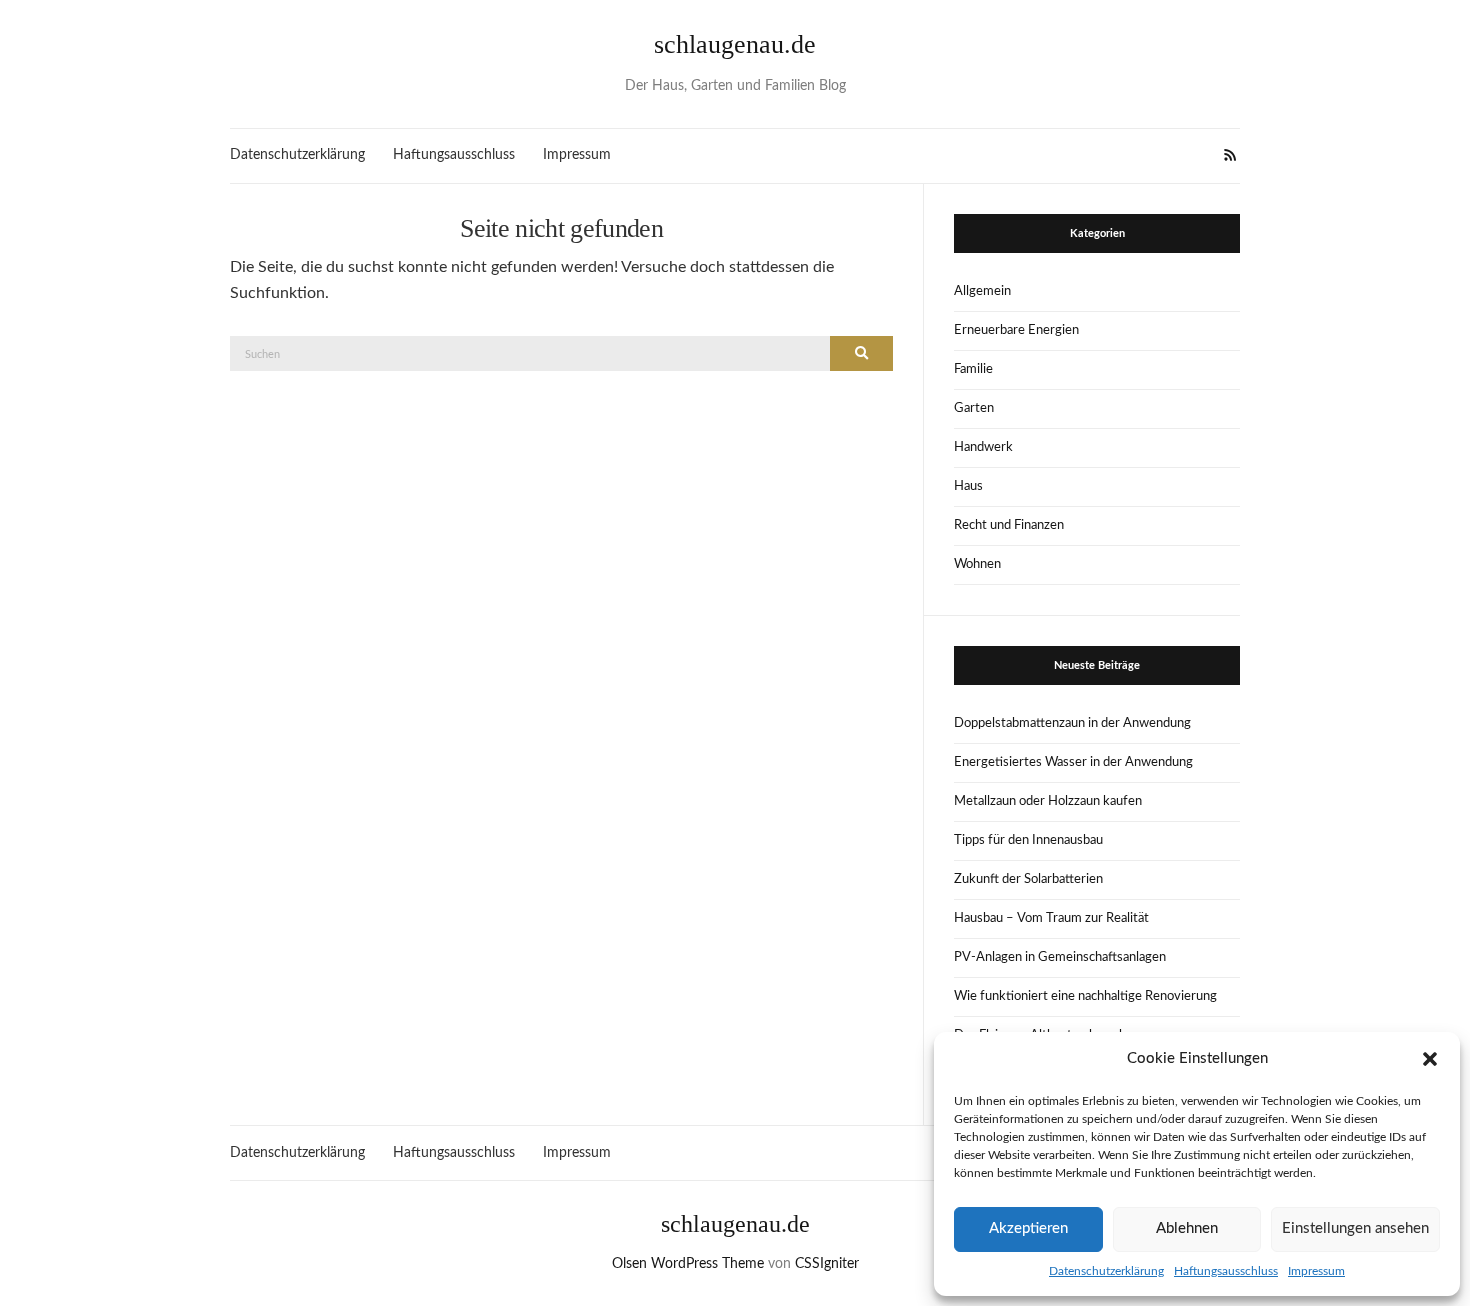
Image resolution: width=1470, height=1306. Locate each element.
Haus (968, 486)
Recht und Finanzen (1009, 525)
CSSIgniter (827, 1264)
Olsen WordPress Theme (688, 1264)
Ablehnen (1187, 1228)
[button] (1430, 1059)
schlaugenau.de (735, 44)
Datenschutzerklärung (1106, 1271)
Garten (974, 408)
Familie (973, 369)
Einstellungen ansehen (1355, 1228)
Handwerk (983, 447)
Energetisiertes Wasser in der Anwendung (1073, 762)
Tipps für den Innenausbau (1028, 840)
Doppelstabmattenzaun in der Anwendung (1072, 723)
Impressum (1316, 1271)
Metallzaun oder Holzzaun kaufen (1048, 801)
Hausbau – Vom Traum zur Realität (1051, 918)
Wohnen (977, 564)
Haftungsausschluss (1226, 1271)
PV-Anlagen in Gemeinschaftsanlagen (1060, 957)
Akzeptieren (1028, 1228)
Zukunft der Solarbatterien (1028, 879)
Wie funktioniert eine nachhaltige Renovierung (1085, 996)
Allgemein (982, 291)
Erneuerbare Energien (1016, 330)
